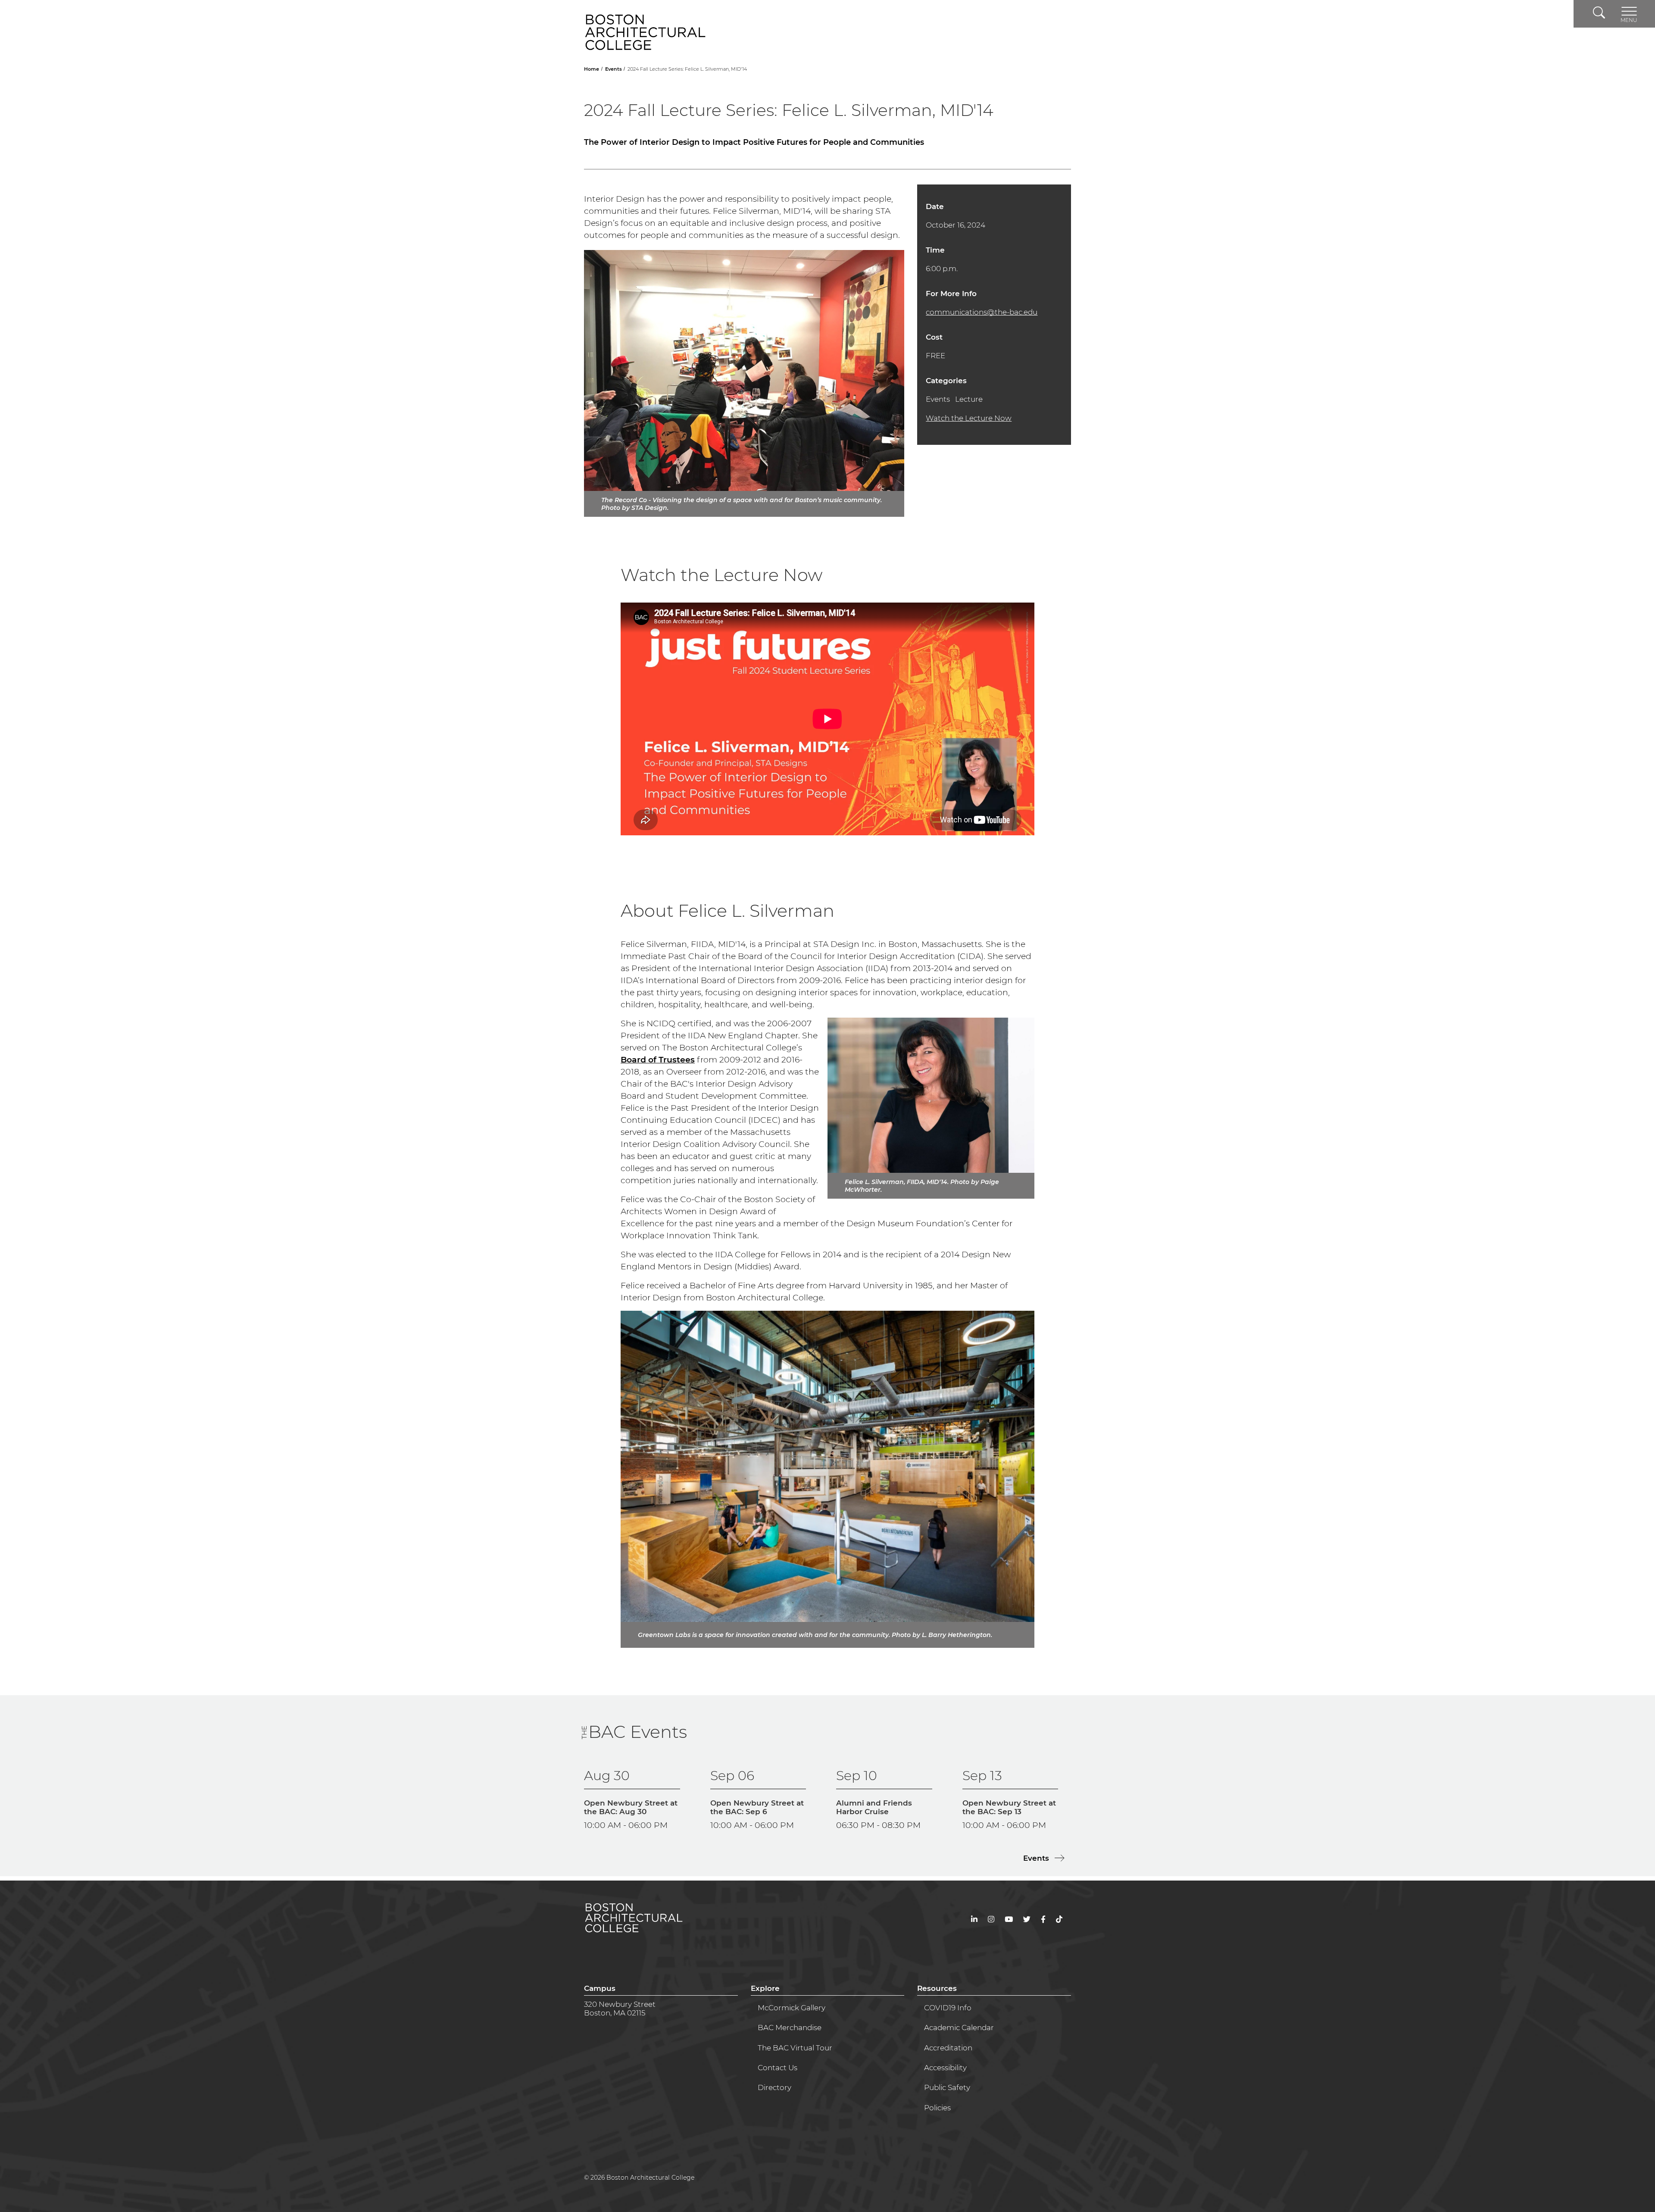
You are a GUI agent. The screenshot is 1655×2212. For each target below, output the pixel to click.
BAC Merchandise (790, 2028)
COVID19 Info (948, 2008)
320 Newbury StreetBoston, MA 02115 (620, 2009)
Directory (774, 2087)
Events (614, 69)
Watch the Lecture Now (969, 418)
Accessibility (945, 2068)
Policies (937, 2108)
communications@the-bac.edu (982, 312)
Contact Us (778, 2068)
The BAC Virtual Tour (795, 2048)
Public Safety (947, 2087)
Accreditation (948, 2048)
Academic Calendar (959, 2028)
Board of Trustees (658, 1060)
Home (592, 69)
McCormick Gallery (792, 2008)
